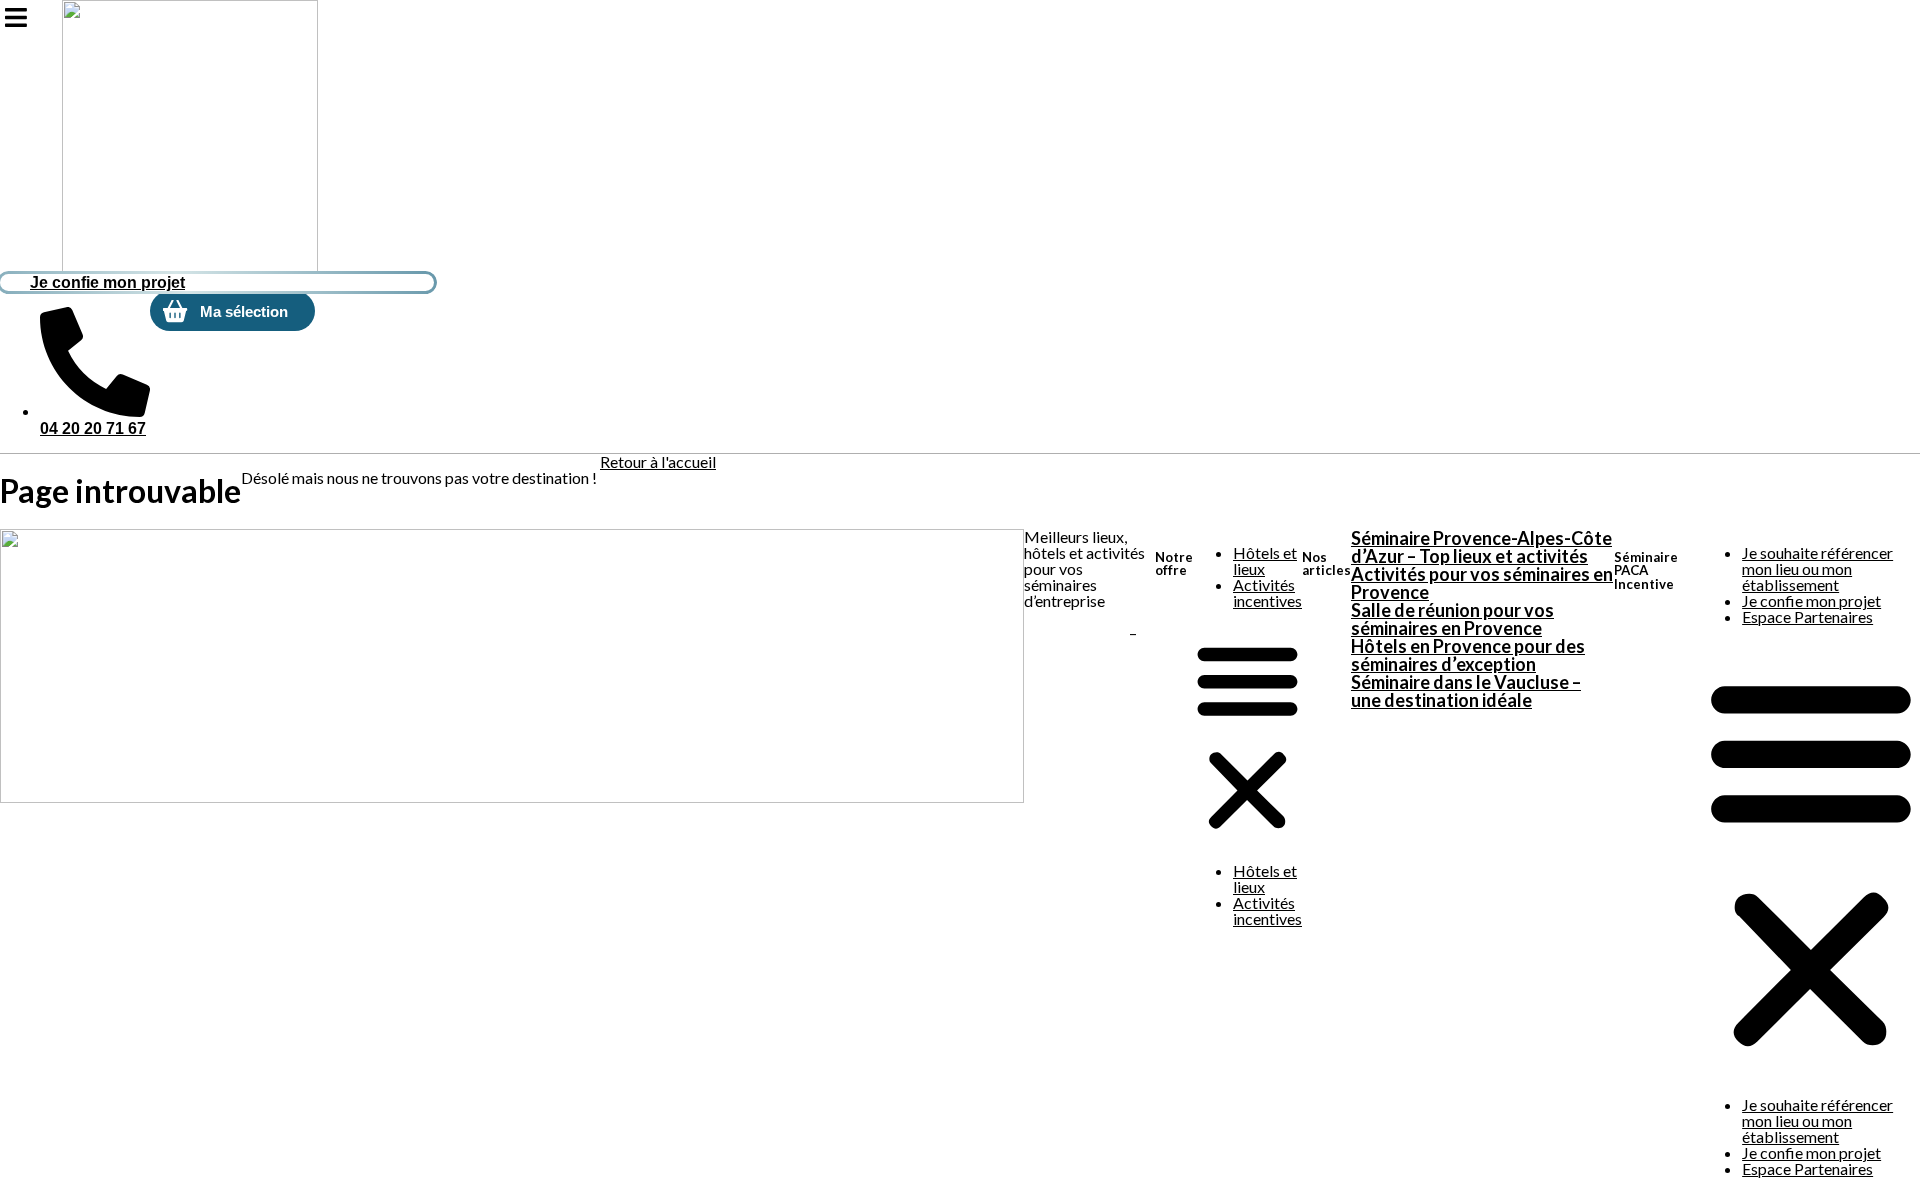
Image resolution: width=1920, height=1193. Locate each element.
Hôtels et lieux (1265, 560)
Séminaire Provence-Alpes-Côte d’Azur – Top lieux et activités (1481, 547)
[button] (1247, 736)
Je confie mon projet (1811, 600)
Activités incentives (1267, 592)
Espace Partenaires (1807, 616)
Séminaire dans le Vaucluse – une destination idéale (1466, 691)
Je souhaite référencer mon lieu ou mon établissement (1817, 568)
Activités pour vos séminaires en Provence (1482, 583)
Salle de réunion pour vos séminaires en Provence (1452, 619)
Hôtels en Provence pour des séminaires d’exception (1468, 655)
